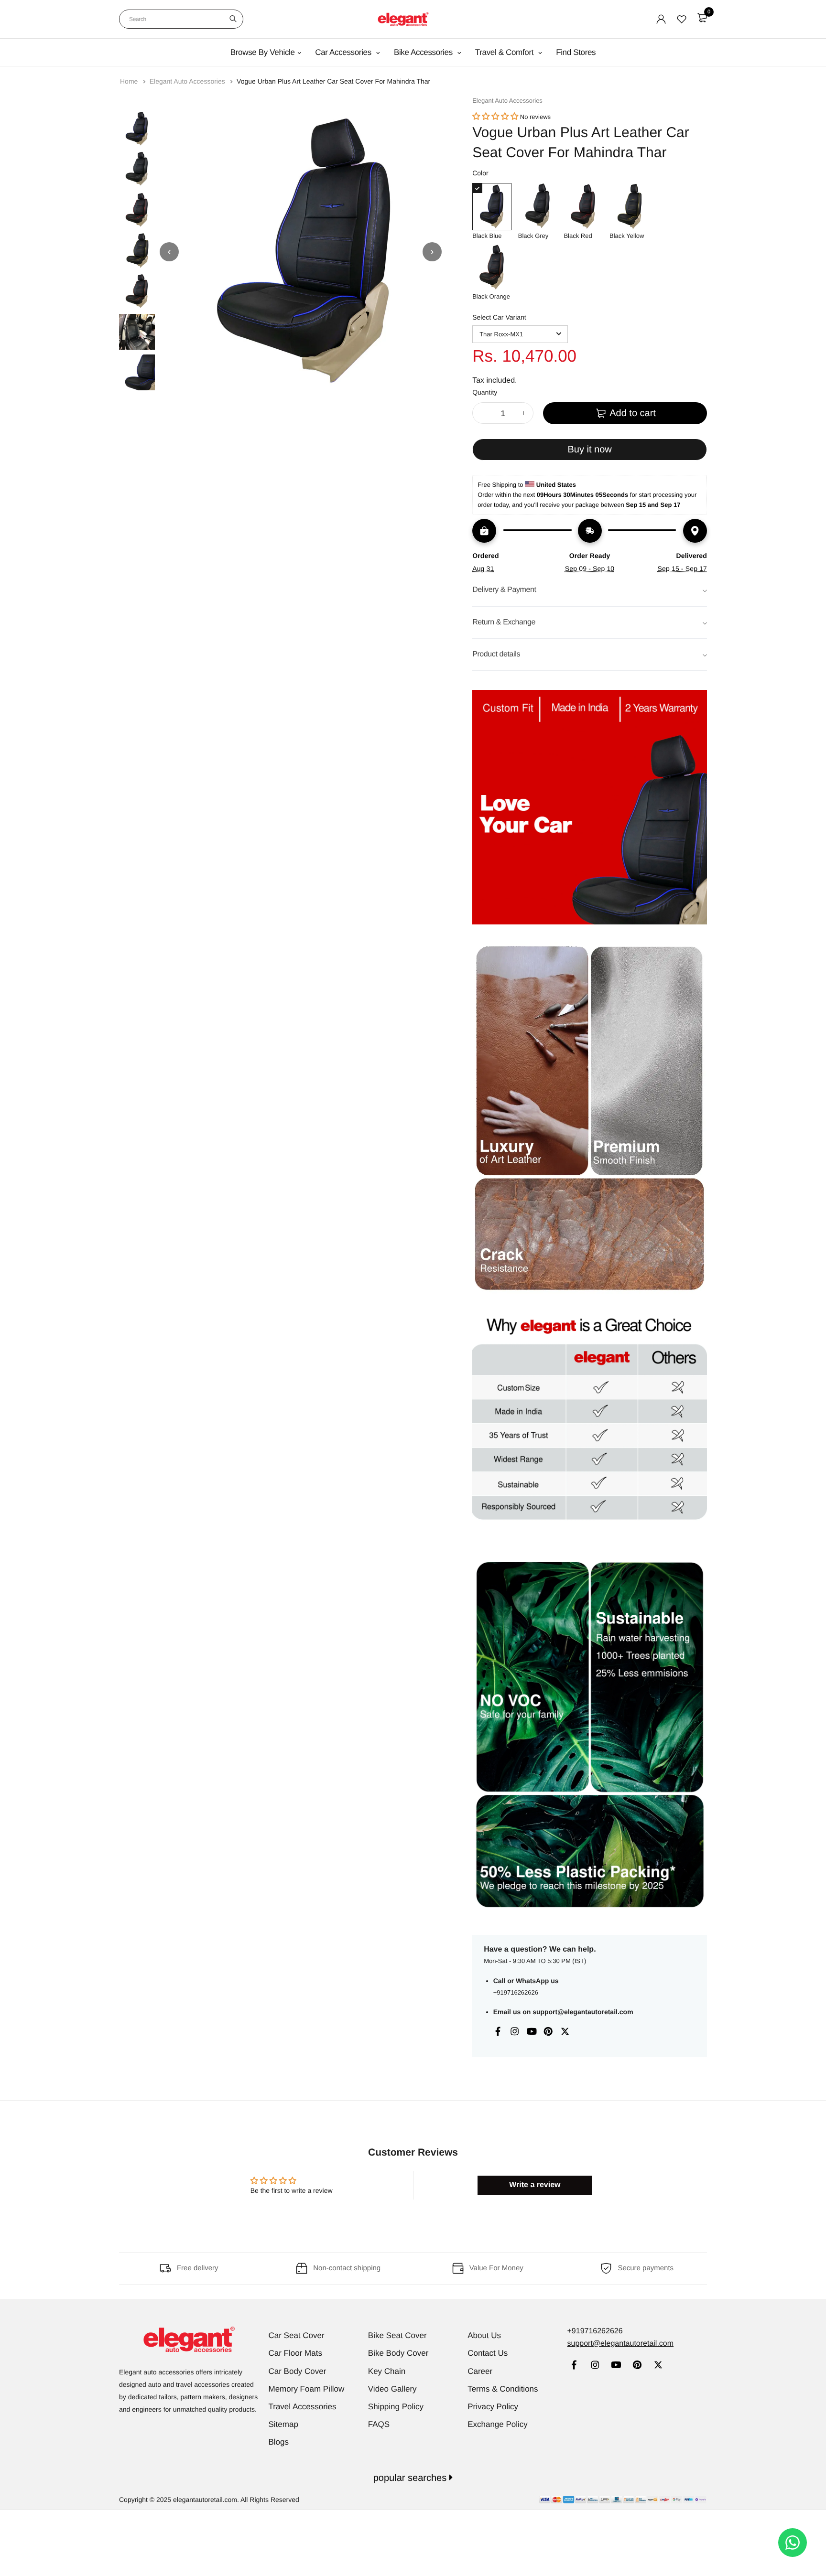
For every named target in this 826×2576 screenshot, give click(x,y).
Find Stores (576, 52)
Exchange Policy (498, 2424)
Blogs (279, 2442)
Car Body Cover (298, 2371)
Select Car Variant (499, 317)
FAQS (379, 2424)
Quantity (485, 392)
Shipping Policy (396, 2407)
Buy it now (589, 450)
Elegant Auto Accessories (188, 81)
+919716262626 (516, 1992)
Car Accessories (344, 52)
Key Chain (387, 2371)
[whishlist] (682, 19)
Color (480, 173)
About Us (484, 2335)
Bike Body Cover (398, 2353)
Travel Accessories (303, 2407)
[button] (495, 117)
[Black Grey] (538, 207)
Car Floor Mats (295, 2353)
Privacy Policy (493, 2407)
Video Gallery (392, 2389)
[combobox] (181, 19)
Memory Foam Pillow (307, 2389)
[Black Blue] (492, 207)
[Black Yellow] (629, 207)
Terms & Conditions (503, 2389)
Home (130, 81)
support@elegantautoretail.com (583, 2012)
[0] (702, 18)
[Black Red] (583, 207)
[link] (574, 2366)
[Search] (233, 19)
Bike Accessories (424, 52)
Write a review (535, 2185)
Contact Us (488, 2353)
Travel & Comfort (505, 52)
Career (480, 2371)
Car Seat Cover (297, 2335)
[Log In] (661, 19)
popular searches (411, 2478)
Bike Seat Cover (397, 2335)
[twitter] (658, 2366)
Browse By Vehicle (263, 52)
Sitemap (283, 2424)
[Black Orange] (492, 267)
